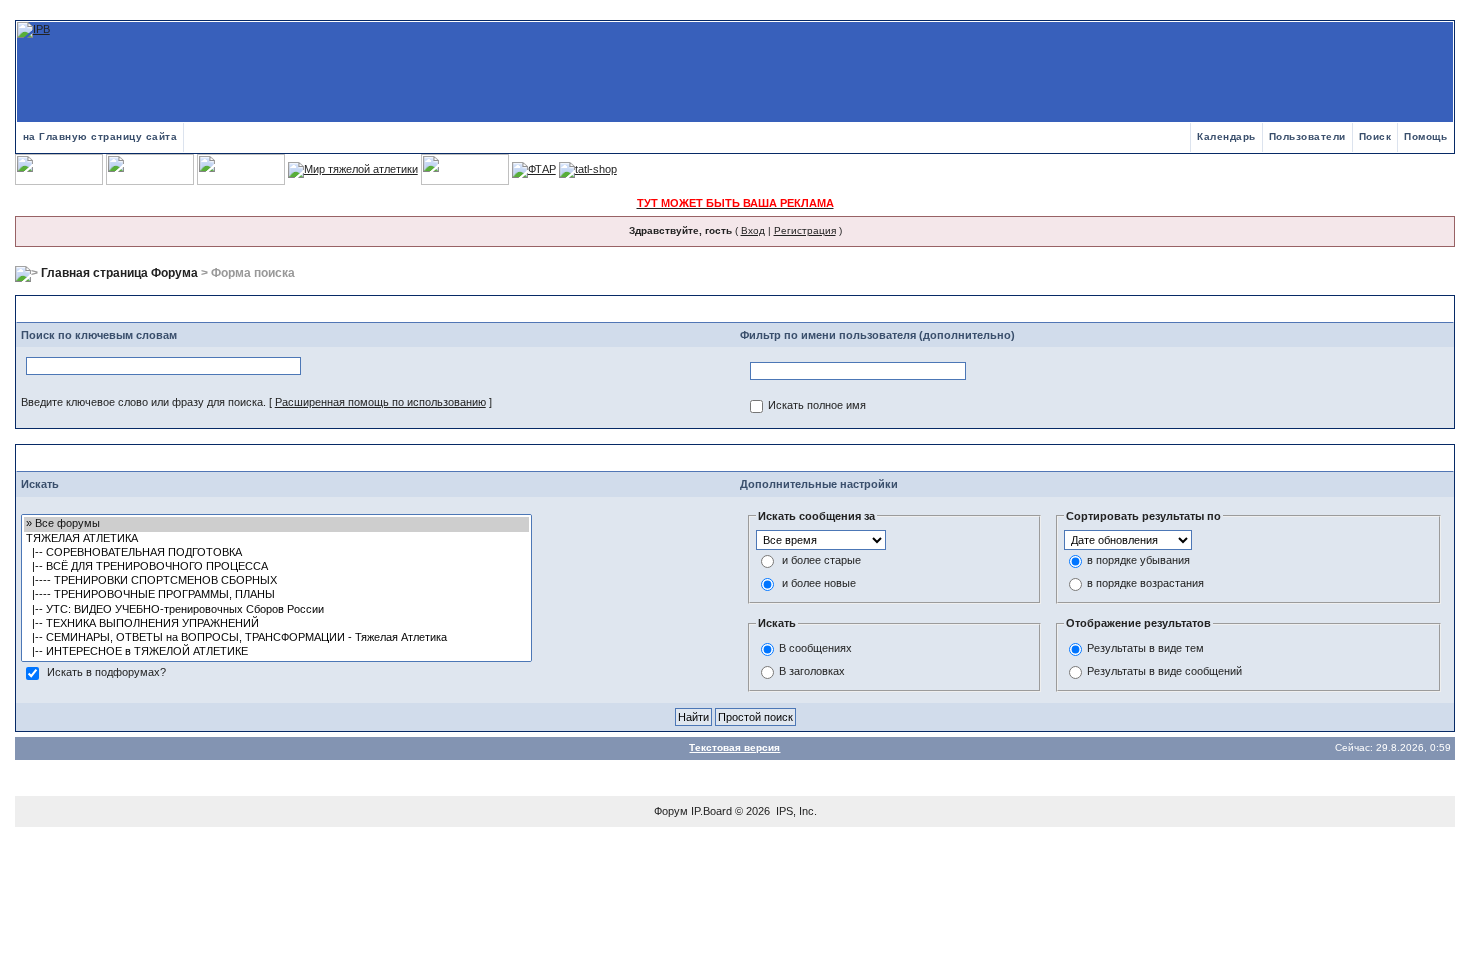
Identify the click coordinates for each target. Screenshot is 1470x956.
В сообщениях (815, 648)
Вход (753, 230)
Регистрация (805, 230)
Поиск (1375, 136)
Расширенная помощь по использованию (380, 402)
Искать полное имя (817, 406)
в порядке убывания (1138, 561)
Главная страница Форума (119, 273)
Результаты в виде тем (1145, 648)
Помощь (1425, 136)
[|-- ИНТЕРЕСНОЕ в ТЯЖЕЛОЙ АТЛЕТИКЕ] (276, 652)
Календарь (1226, 136)
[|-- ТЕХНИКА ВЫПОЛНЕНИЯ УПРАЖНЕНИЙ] (276, 624)
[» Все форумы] (276, 524)
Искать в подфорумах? (106, 673)
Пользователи (1307, 136)
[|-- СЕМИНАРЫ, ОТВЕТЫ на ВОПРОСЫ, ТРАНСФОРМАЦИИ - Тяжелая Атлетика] (276, 638)
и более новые (819, 584)
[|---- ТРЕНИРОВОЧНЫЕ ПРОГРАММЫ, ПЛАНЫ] (276, 595)
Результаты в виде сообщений (1164, 671)
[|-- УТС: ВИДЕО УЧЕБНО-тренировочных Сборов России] (276, 610)
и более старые (821, 561)
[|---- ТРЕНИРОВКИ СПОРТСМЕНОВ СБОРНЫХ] (276, 581)
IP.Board (711, 811)
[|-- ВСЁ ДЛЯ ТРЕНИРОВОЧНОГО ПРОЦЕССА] (276, 567)
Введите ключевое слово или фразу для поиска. (143, 402)
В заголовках (812, 671)
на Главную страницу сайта (100, 136)
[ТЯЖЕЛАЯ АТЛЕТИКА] (276, 539)
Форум (671, 811)
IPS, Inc (795, 811)
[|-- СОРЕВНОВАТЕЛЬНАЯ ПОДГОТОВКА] (276, 553)
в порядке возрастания (1145, 584)
